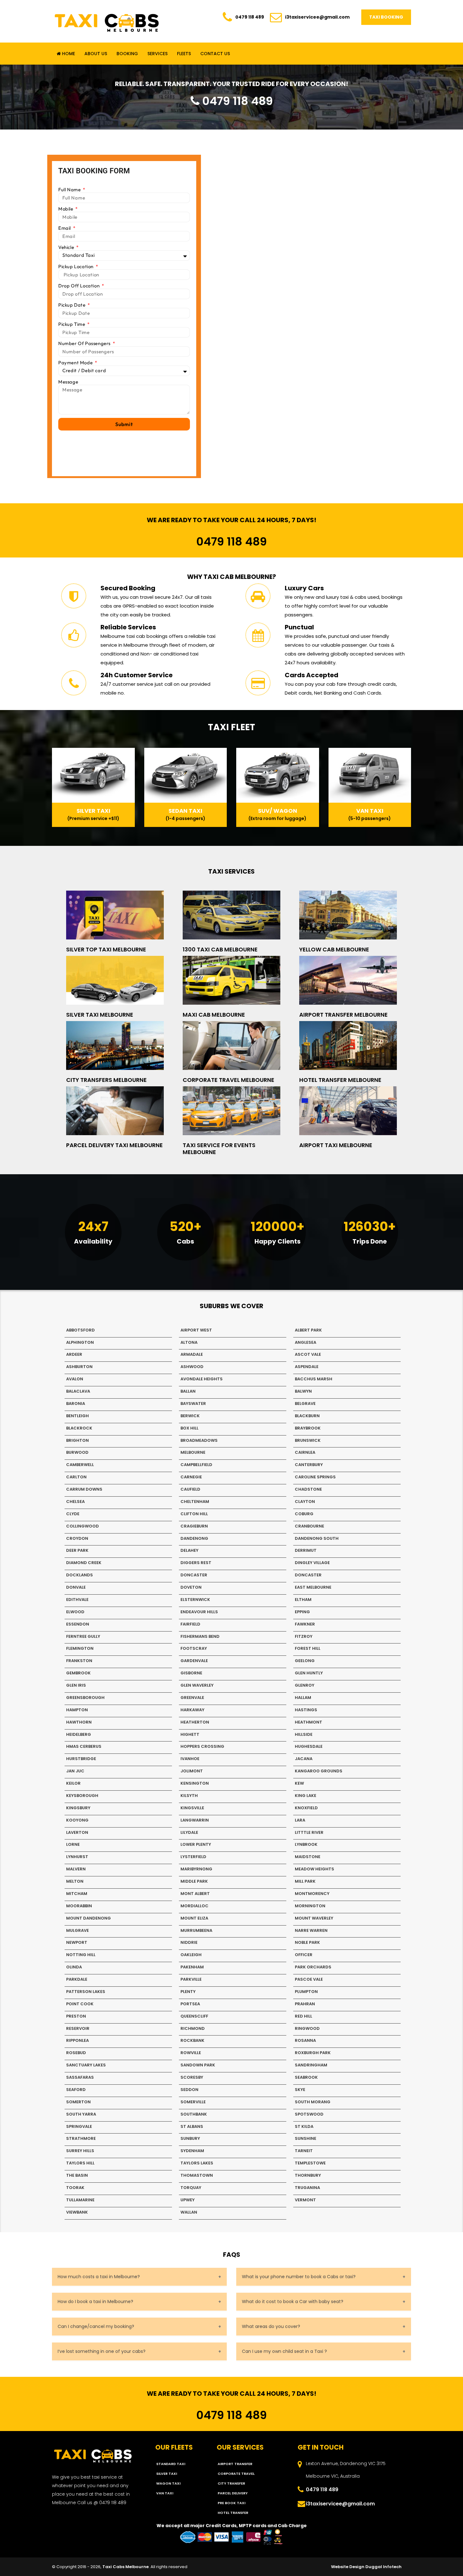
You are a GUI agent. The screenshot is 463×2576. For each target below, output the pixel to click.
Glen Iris (76, 1685)
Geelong (305, 1661)
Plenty (188, 1992)
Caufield (190, 1489)
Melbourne (193, 1452)
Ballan (188, 1391)
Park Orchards (313, 1967)
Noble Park (307, 1942)
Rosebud (76, 2053)
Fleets (184, 54)
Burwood (77, 1452)
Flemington (80, 1648)
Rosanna (305, 2040)
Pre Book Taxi (231, 2503)
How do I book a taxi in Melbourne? (95, 2302)
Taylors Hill (80, 2163)
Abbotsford (80, 1330)
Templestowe (310, 2163)
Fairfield (190, 1624)
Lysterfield (193, 1857)
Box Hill (189, 1428)
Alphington (80, 1342)
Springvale (79, 2126)
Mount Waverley (314, 1918)
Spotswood (309, 2114)
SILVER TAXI (167, 2474)
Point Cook (80, 2004)
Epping (302, 1612)
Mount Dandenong (89, 1918)
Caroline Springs (315, 1477)
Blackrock (79, 1428)
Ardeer (74, 1354)
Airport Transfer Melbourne (343, 1015)
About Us (96, 54)
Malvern (76, 1869)
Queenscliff (194, 2016)
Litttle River (309, 1832)
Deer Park (77, 1550)
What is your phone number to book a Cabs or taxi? (299, 2277)
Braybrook (308, 1428)
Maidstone (308, 1857)
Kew (299, 1783)
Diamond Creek (84, 1563)
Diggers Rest (196, 1563)
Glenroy (305, 1685)
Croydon (77, 1538)
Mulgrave (77, 1930)
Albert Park (308, 1330)
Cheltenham (195, 1502)
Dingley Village (312, 1563)
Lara (300, 1820)
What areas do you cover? (271, 2326)
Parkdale (77, 1979)
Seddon (189, 2090)
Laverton (77, 1832)
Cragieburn (194, 1526)
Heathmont (309, 1722)
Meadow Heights (314, 1869)
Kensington (195, 1783)
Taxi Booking (386, 17)
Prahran (305, 2004)
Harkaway (192, 1710)
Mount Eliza (194, 1918)
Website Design (348, 2567)
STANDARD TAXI (171, 2464)
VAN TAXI (165, 2493)
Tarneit (304, 2151)
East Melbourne (313, 1587)
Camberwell (80, 1465)
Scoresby (192, 2077)
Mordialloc (194, 1906)
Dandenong (194, 1538)
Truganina (307, 2188)
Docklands (80, 1575)
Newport (77, 1942)
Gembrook (78, 1673)
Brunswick (308, 1440)
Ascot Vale (308, 1354)
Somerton (78, 2102)
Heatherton (195, 1722)
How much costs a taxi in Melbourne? (99, 2277)
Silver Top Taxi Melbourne (106, 949)
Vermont (305, 2200)
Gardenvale (194, 1661)
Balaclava (78, 1391)
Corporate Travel (236, 2474)
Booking (127, 54)
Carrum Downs (84, 1489)
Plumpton (306, 1992)
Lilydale (189, 1832)
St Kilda (304, 2126)
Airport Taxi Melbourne (336, 1145)
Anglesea (306, 1342)
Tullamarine (80, 2200)
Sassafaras (80, 2077)
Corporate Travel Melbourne (229, 1080)
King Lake (306, 1796)
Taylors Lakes (197, 2163)
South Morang (313, 2102)
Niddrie (189, 1942)
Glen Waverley (197, 1685)
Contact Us (215, 54)
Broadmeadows (199, 1440)
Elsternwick (195, 1600)
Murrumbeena (196, 1930)
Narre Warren (311, 1930)
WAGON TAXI (168, 2483)
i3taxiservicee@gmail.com (317, 17)
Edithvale (77, 1600)
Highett (190, 1734)
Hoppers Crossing (202, 1746)
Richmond (193, 2028)
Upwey (188, 2200)
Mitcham (77, 1894)
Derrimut (306, 1550)
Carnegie (191, 1477)
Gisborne (191, 1673)
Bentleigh (77, 1416)
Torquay (191, 2188)
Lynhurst (77, 1857)
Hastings (306, 1710)
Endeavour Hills (199, 1612)
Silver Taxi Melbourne (100, 1015)
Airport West (196, 1330)
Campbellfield (196, 1465)
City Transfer (231, 2483)
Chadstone (308, 1489)
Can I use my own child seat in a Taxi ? (284, 2351)
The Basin (77, 2175)
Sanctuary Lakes (86, 2065)
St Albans (192, 2126)
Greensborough (85, 1698)
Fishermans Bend (200, 1636)
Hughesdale (309, 1746)
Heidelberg (79, 1734)
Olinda (74, 1967)
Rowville (191, 2053)
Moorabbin (79, 1906)
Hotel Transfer (233, 2513)
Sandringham (311, 2065)
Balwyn (303, 1391)
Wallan (189, 2212)
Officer (304, 1955)
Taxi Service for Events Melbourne (219, 1149)
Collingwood (83, 1526)
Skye (300, 2090)
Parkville (191, 1979)
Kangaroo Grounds (319, 1771)
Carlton (76, 1477)
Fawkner (305, 1624)
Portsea (190, 2004)
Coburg (304, 1514)
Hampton (77, 1710)
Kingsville (192, 1808)
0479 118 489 (250, 17)
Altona (189, 1342)
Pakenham (192, 1967)
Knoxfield (306, 1808)
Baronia (76, 1404)
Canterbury (309, 1465)
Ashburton (79, 1367)
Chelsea (75, 1502)
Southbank (194, 2114)
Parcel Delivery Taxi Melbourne (114, 1145)
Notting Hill (81, 1955)
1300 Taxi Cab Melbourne (220, 949)
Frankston (79, 1661)
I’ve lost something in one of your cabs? (102, 2351)
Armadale (192, 1354)
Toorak (75, 2188)
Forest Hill (308, 1648)
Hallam (303, 1698)
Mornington (310, 1906)
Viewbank (77, 2212)
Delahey (189, 1550)
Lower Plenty (196, 1844)
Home (68, 54)
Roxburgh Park (313, 2053)
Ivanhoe (190, 1759)
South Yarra (81, 2114)
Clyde (73, 1514)
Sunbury (190, 2138)
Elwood (75, 1612)
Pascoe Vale (309, 1979)
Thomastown (197, 2175)
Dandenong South (317, 1538)
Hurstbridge (81, 1759)
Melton (75, 1881)
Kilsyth (189, 1796)
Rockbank (192, 2040)
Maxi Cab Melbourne (214, 1015)
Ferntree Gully (83, 1636)
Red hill (303, 2016)
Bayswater (193, 1404)
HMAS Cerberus (84, 1746)
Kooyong (77, 1820)
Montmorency (312, 1894)
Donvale (76, 1587)
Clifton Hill (194, 1514)
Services (157, 54)
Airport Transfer (235, 2464)
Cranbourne (309, 1526)
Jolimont (192, 1771)
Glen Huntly (309, 1673)
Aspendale (307, 1367)
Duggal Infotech (383, 2567)
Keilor (73, 1783)
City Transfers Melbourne (106, 1080)
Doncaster (194, 1575)
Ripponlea (77, 2040)
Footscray (194, 1648)
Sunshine (306, 2138)
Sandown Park (198, 2065)
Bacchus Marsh (314, 1379)
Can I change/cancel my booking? (96, 2326)
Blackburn (307, 1416)
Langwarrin (195, 1820)
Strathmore (81, 2138)
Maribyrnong (196, 1869)
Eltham (303, 1600)
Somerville (193, 2102)
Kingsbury (78, 1808)
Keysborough (82, 1796)
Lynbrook (306, 1844)
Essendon (78, 1624)
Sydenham (192, 2151)
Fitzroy (304, 1636)
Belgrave (305, 1404)
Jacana (304, 1759)
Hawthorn (79, 1722)
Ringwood (307, 2028)
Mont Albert (195, 1894)
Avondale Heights (202, 1379)
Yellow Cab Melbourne (334, 949)
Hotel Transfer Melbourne (340, 1080)
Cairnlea (305, 1452)
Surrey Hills (80, 2151)
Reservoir (78, 2028)
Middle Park (194, 1881)
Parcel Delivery (233, 2493)
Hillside (304, 1734)
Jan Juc (75, 1771)
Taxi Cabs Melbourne (126, 2567)
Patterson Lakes (86, 1992)
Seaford (76, 2090)
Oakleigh (191, 1955)
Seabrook (306, 2077)
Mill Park (305, 1881)
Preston (76, 2016)
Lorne (73, 1844)
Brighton (77, 1440)
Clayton (305, 1502)
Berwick (190, 1416)
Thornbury (308, 2175)
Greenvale (192, 1698)
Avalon (75, 1379)
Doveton (191, 1587)
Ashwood (192, 1367)
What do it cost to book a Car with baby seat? (293, 2302)
